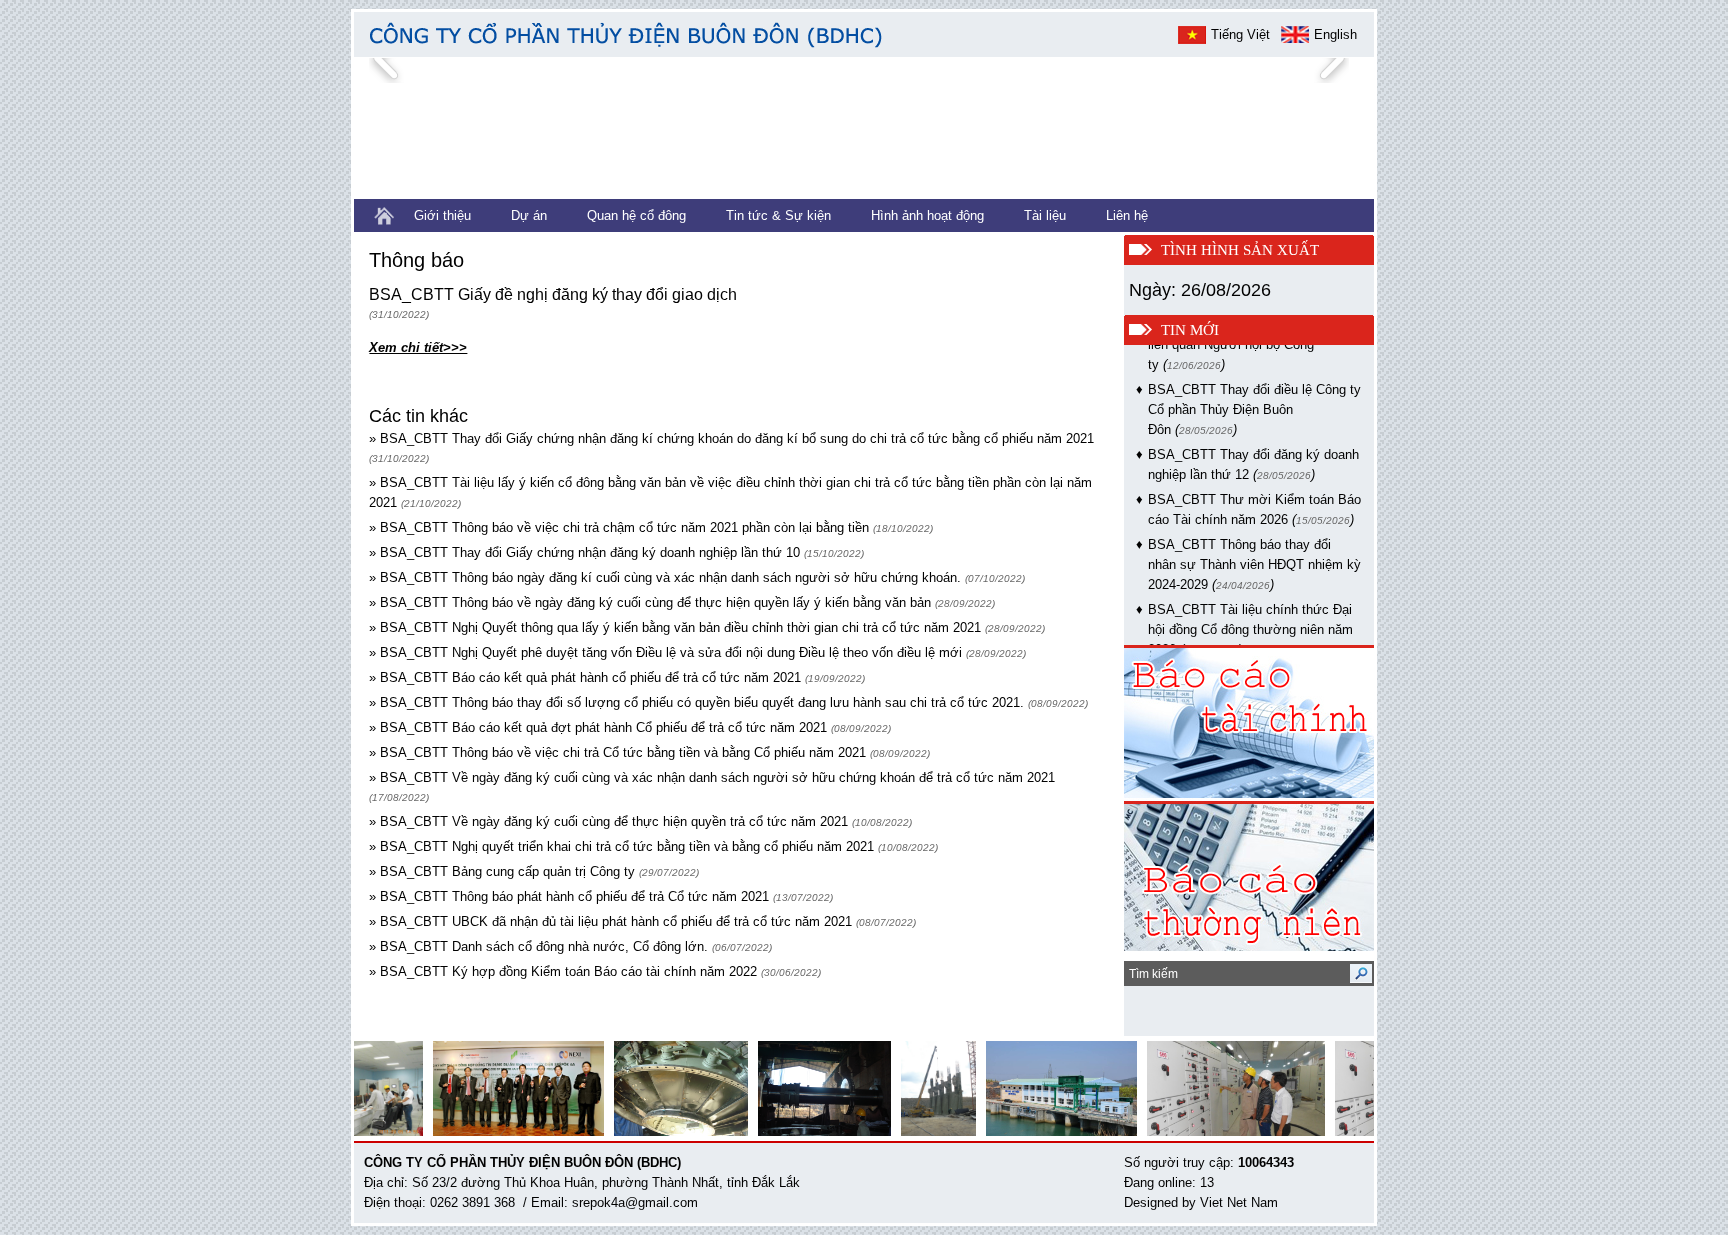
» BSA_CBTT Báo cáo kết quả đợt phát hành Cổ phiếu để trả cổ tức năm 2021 (598, 727)
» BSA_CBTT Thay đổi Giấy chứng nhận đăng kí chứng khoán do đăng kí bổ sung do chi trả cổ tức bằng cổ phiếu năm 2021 (731, 438)
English (1335, 34)
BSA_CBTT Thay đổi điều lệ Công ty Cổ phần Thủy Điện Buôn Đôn (1254, 396)
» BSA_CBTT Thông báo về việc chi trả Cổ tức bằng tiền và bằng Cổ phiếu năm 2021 (617, 752)
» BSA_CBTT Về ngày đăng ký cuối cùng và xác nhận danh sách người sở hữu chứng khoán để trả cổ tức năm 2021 (712, 777)
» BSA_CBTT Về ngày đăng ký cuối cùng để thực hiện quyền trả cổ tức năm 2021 (608, 821)
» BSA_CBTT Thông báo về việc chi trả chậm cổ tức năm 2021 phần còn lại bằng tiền (619, 527)
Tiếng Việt (1240, 34)
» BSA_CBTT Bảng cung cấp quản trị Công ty (502, 871)
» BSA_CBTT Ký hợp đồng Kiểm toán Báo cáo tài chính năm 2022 (563, 971)
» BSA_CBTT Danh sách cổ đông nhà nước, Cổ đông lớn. (538, 946)
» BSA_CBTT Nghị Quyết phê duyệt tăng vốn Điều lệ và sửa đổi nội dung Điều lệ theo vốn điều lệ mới (665, 652)
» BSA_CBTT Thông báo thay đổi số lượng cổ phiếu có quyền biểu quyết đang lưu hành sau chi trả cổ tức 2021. (696, 702)
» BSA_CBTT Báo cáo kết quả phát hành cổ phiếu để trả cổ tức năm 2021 (585, 677)
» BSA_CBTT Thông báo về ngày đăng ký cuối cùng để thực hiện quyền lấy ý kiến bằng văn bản (650, 602)
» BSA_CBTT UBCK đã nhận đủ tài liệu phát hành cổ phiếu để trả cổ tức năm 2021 (610, 921)
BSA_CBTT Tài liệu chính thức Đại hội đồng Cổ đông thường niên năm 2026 (1250, 616)
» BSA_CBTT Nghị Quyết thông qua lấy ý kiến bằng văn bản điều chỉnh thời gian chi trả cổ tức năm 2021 (675, 627)
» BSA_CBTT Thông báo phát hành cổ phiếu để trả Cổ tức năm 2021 (569, 896)
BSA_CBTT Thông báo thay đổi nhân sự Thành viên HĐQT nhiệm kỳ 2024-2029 (1254, 551)
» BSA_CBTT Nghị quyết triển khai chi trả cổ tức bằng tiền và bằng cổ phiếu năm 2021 (621, 846)
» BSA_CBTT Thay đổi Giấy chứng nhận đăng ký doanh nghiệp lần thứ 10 (584, 552)
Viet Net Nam (1239, 1202)
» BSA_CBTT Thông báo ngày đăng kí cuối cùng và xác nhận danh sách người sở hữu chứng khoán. (665, 577)
